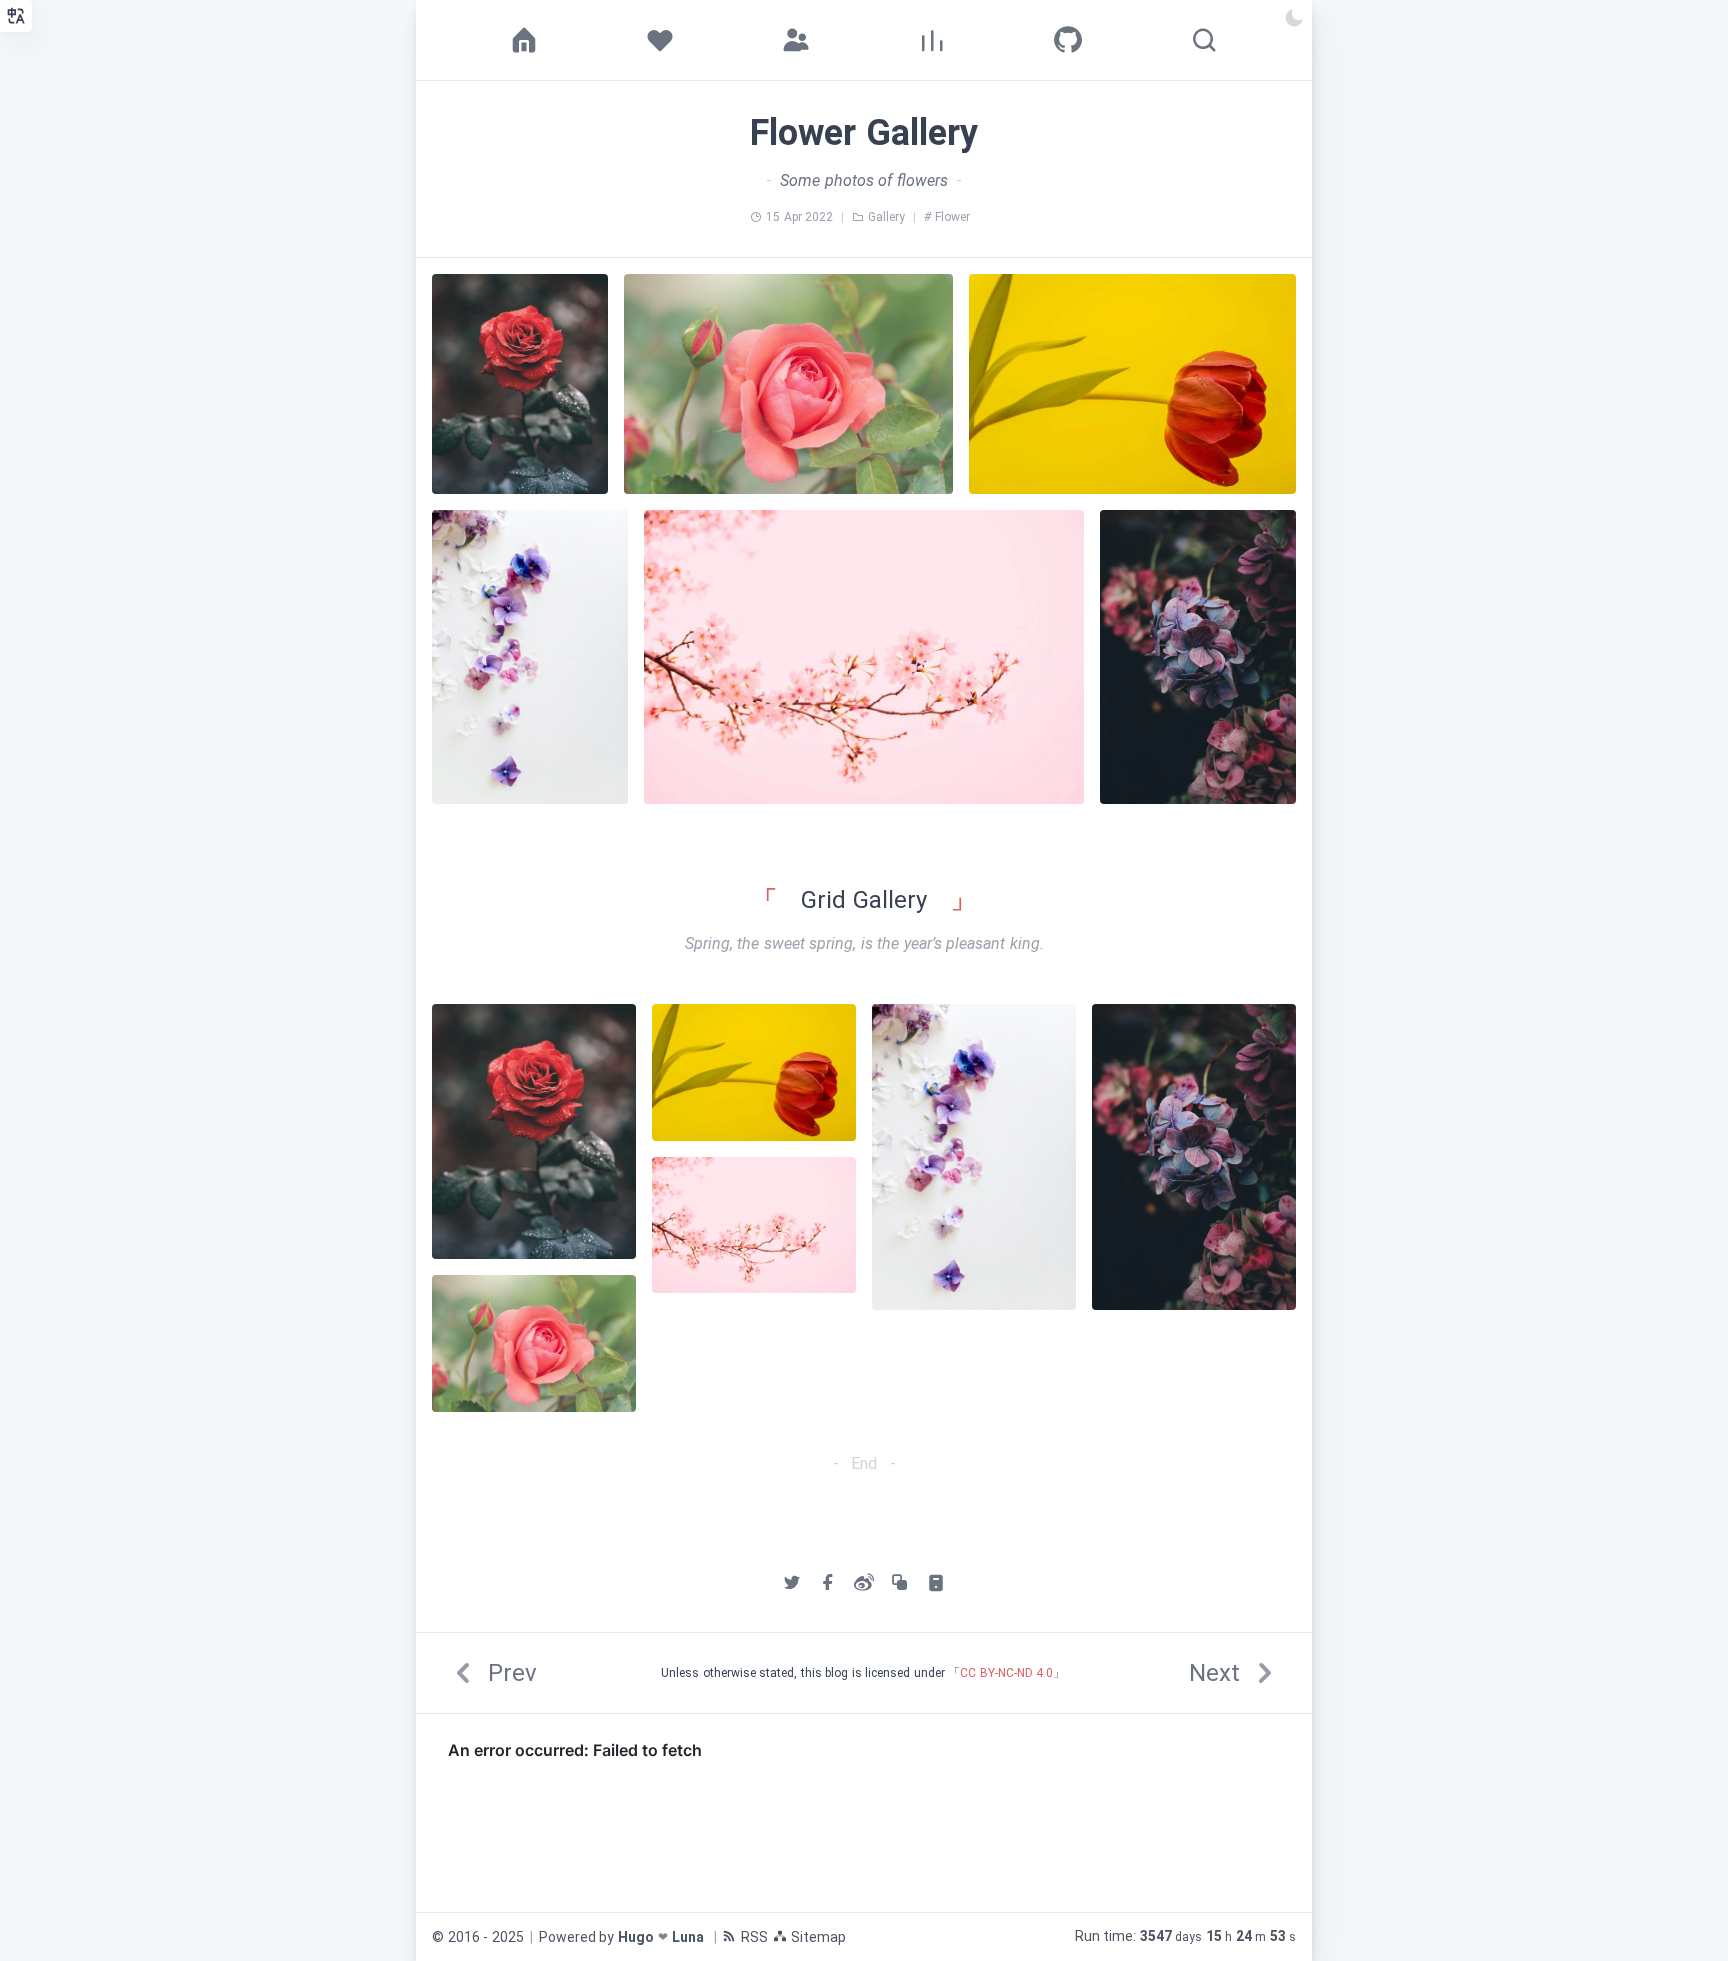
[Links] (796, 40)
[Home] (524, 40)
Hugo (636, 1937)
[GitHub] (1068, 40)
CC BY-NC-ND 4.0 (1006, 1673)
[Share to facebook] (828, 1582)
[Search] (1204, 40)
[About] (660, 40)
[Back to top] (1677, 1910)
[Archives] (932, 40)
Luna (688, 1937)
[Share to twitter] (792, 1582)
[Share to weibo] (864, 1582)
